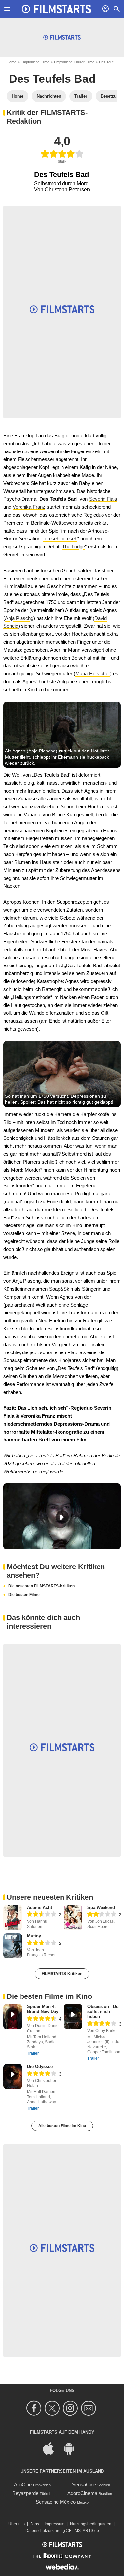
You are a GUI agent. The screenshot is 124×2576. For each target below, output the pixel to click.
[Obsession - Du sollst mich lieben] (73, 2017)
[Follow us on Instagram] (71, 2408)
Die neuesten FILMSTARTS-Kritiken (41, 1586)
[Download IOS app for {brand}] (52, 2448)
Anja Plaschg (19, 618)
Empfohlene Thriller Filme (74, 62)
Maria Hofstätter (93, 674)
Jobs (35, 2524)
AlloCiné (23, 2485)
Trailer (33, 2053)
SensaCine (84, 2485)
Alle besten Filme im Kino (62, 2126)
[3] (42, 1943)
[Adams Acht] (13, 1917)
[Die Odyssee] (13, 2077)
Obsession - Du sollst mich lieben (103, 2012)
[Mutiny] (13, 1946)
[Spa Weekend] (73, 1917)
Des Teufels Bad (52, 79)
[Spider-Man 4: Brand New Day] (13, 2017)
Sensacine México (56, 2502)
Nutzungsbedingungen (91, 2524)
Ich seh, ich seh (60, 539)
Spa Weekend (101, 1907)
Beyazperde (25, 2493)
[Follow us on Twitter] (53, 2408)
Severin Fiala (103, 499)
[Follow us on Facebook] (35, 2408)
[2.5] (42, 1915)
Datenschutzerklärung (45, 2531)
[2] (102, 1915)
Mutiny (34, 1936)
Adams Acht (40, 1907)
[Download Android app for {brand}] (72, 2448)
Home (11, 62)
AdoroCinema (82, 2493)
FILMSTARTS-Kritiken (62, 1974)
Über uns (17, 2524)
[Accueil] (57, 9)
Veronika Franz (29, 507)
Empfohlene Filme (35, 62)
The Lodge (74, 547)
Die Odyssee (40, 2066)
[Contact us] (89, 2408)
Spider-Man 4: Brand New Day (43, 2009)
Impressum (55, 2524)
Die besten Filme (24, 1595)
